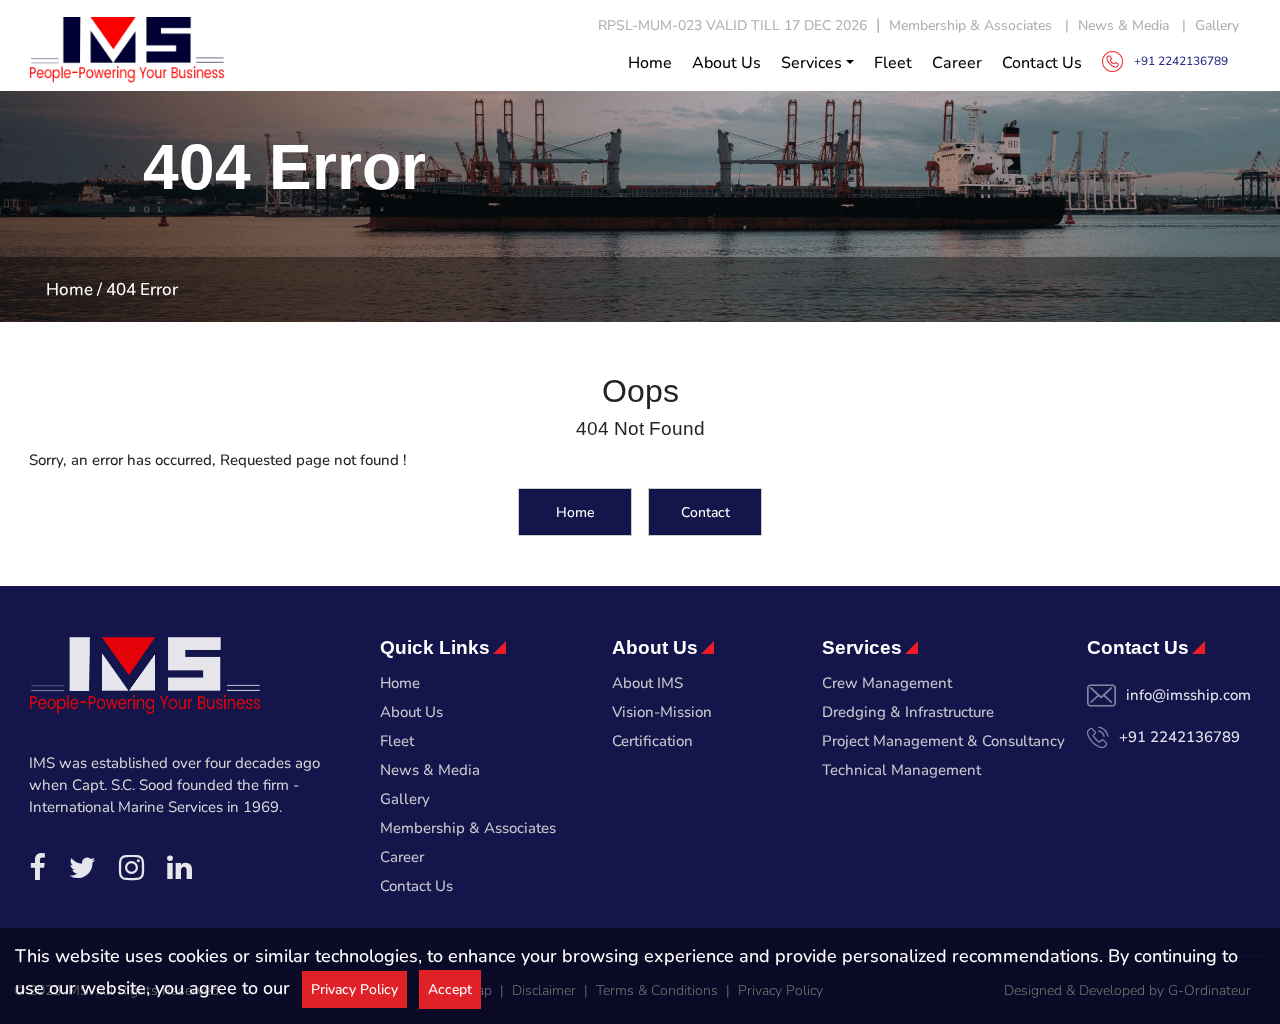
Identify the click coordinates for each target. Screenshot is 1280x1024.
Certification (652, 741)
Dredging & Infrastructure (908, 712)
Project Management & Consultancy (943, 741)
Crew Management (887, 683)
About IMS (647, 683)
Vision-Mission (662, 712)
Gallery (1217, 25)
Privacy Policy (354, 989)
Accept (450, 989)
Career (957, 63)
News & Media (1123, 25)
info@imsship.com (1188, 695)
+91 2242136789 (1179, 737)
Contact (705, 511)
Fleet (893, 63)
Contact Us (1042, 63)
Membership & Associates (970, 25)
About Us (726, 63)
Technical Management (901, 770)
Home (650, 63)
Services (811, 63)
